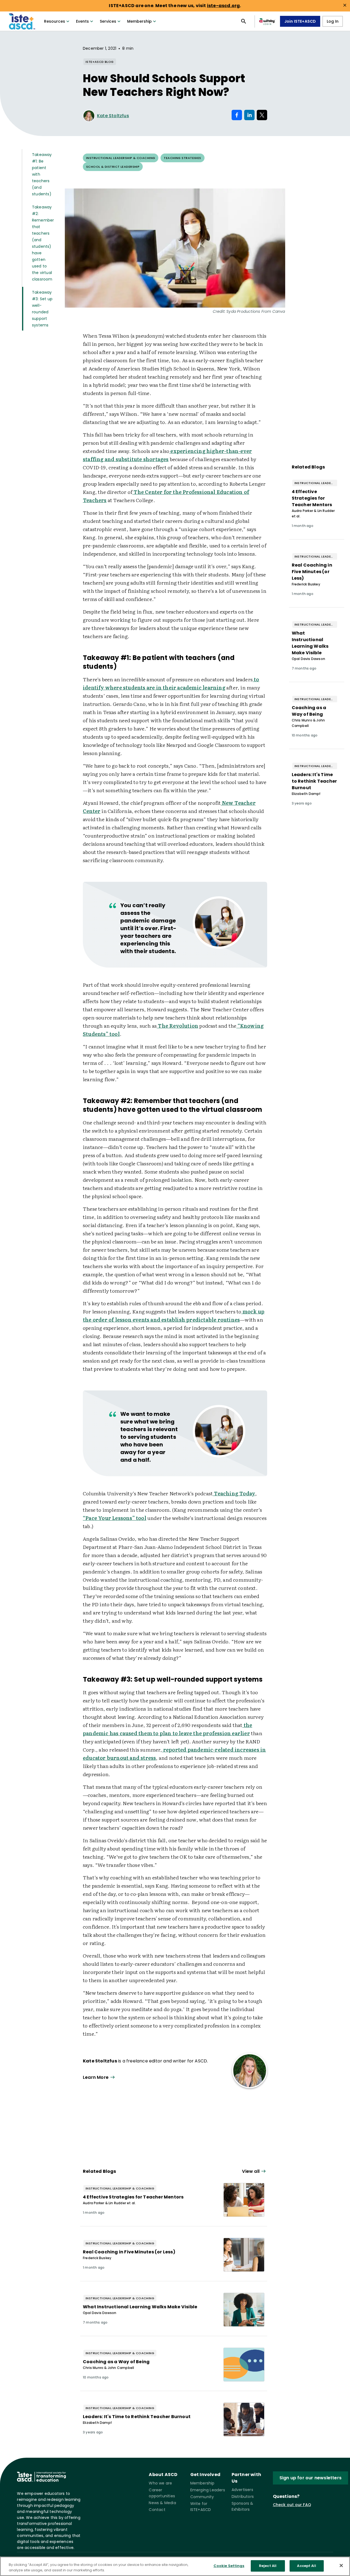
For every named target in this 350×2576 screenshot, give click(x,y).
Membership (139, 21)
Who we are (160, 2483)
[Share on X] (262, 115)
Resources (55, 21)
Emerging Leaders (208, 2490)
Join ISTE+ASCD (300, 21)
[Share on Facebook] (237, 115)
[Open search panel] (244, 21)
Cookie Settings (229, 2566)
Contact (157, 2510)
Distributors (243, 2497)
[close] (345, 5)
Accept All (306, 2566)
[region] (175, 2566)
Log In (333, 21)
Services (108, 21)
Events (82, 21)
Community (202, 2497)
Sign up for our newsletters (310, 2478)
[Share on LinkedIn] (249, 115)
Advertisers (242, 2490)
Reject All (268, 2566)
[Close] (341, 2565)
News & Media (162, 2503)
